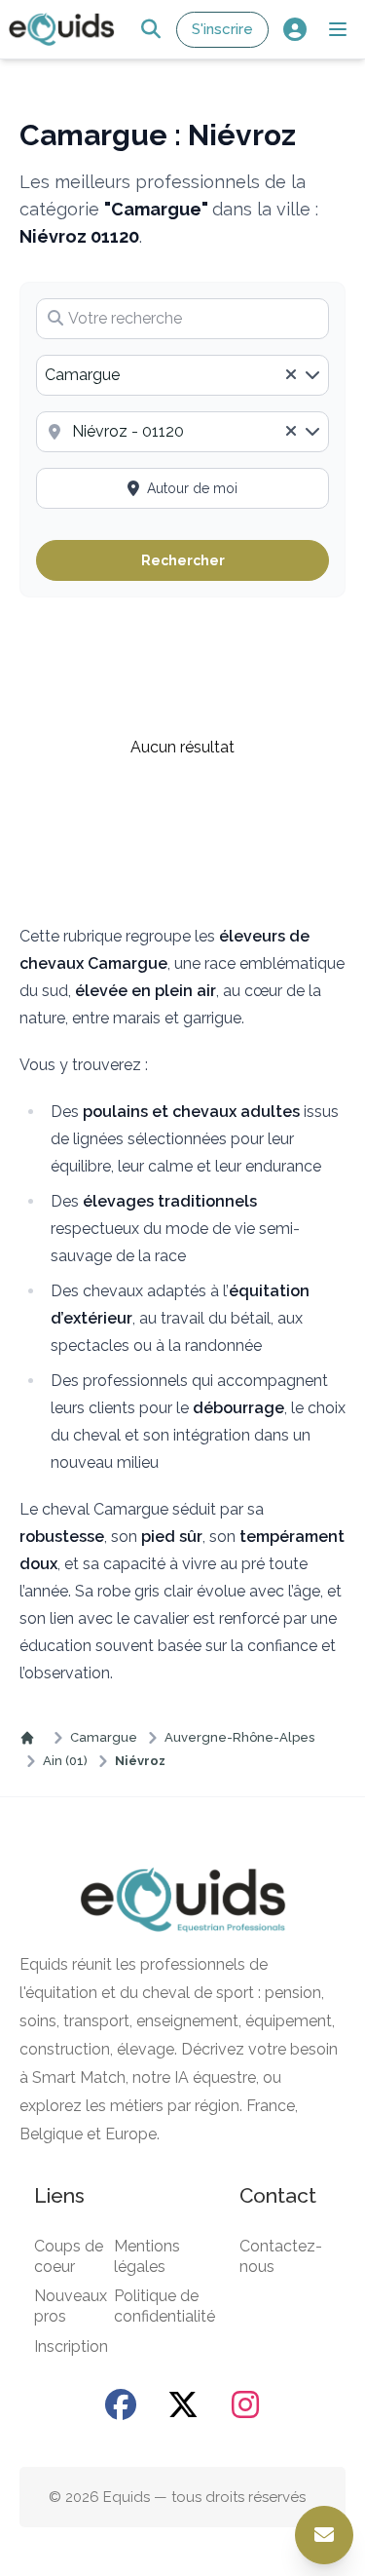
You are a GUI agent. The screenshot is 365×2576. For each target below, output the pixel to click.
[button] (338, 29)
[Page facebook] (121, 2404)
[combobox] (182, 375)
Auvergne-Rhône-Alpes (239, 1737)
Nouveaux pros (71, 2306)
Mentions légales (147, 2256)
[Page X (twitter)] (183, 2404)
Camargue (104, 1737)
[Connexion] (294, 30)
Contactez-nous (281, 2256)
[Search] (150, 30)
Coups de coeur (69, 2256)
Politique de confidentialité (164, 2306)
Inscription (71, 2346)
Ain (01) (65, 1761)
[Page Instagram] (245, 2404)
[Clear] (291, 375)
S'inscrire (222, 29)
